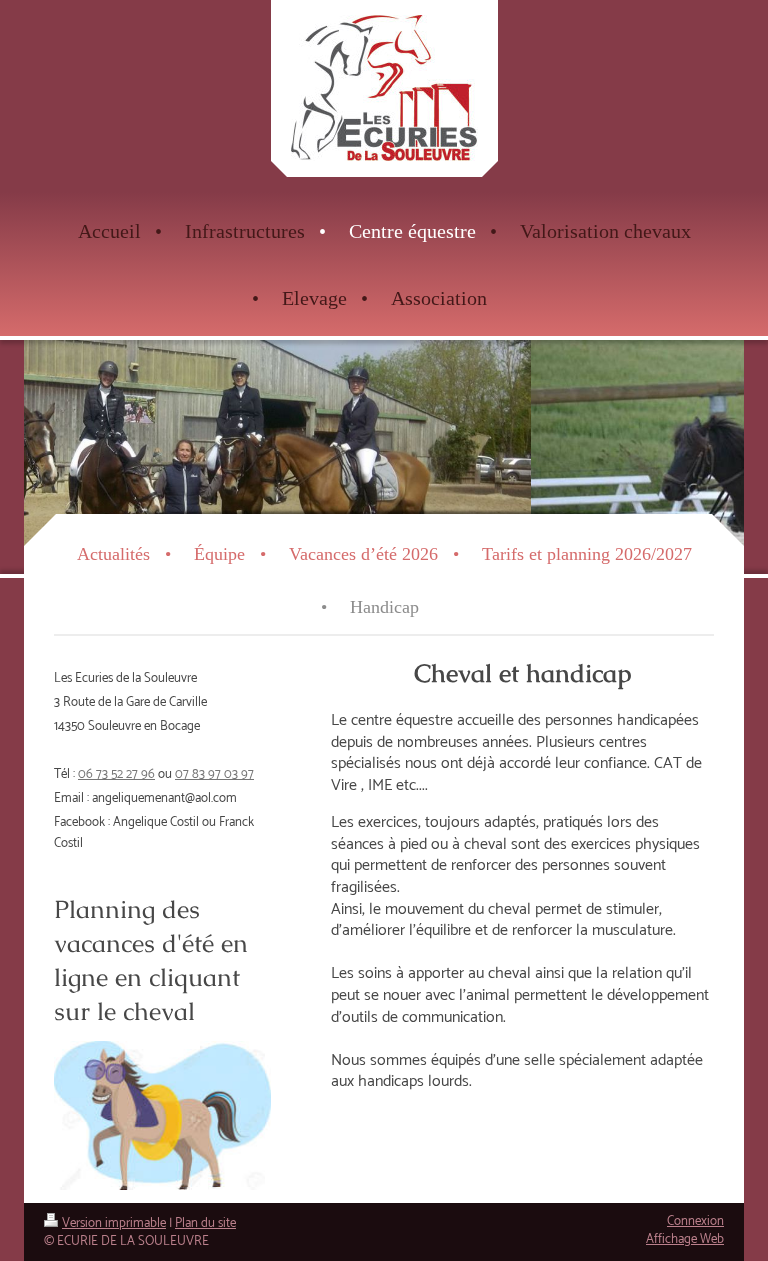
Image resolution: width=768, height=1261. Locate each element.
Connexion (695, 1221)
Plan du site (205, 1223)
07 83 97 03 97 (214, 774)
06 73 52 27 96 (116, 774)
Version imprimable (114, 1223)
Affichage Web (685, 1239)
